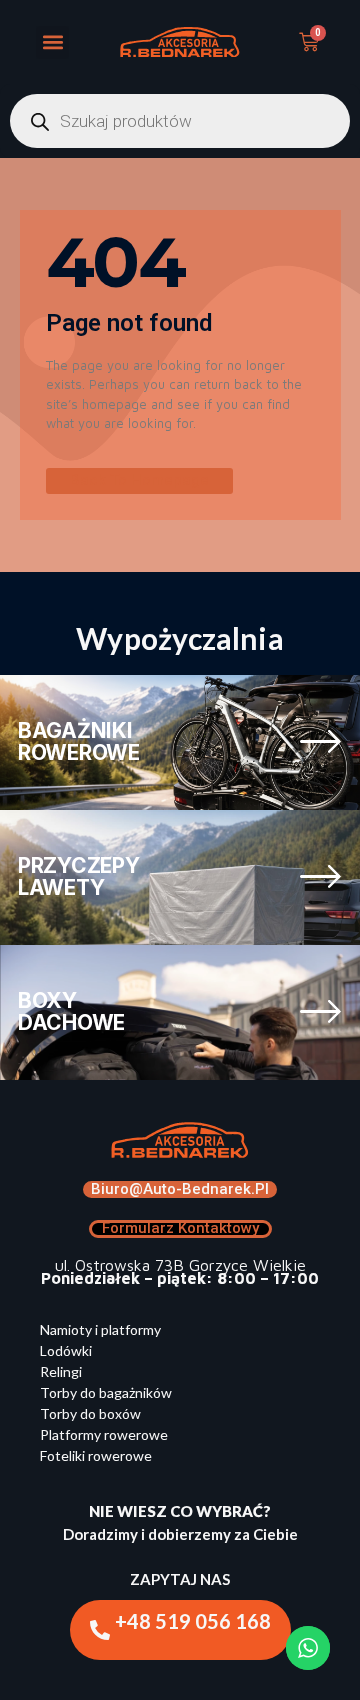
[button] (52, 42)
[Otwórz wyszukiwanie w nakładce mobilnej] (180, 121)
